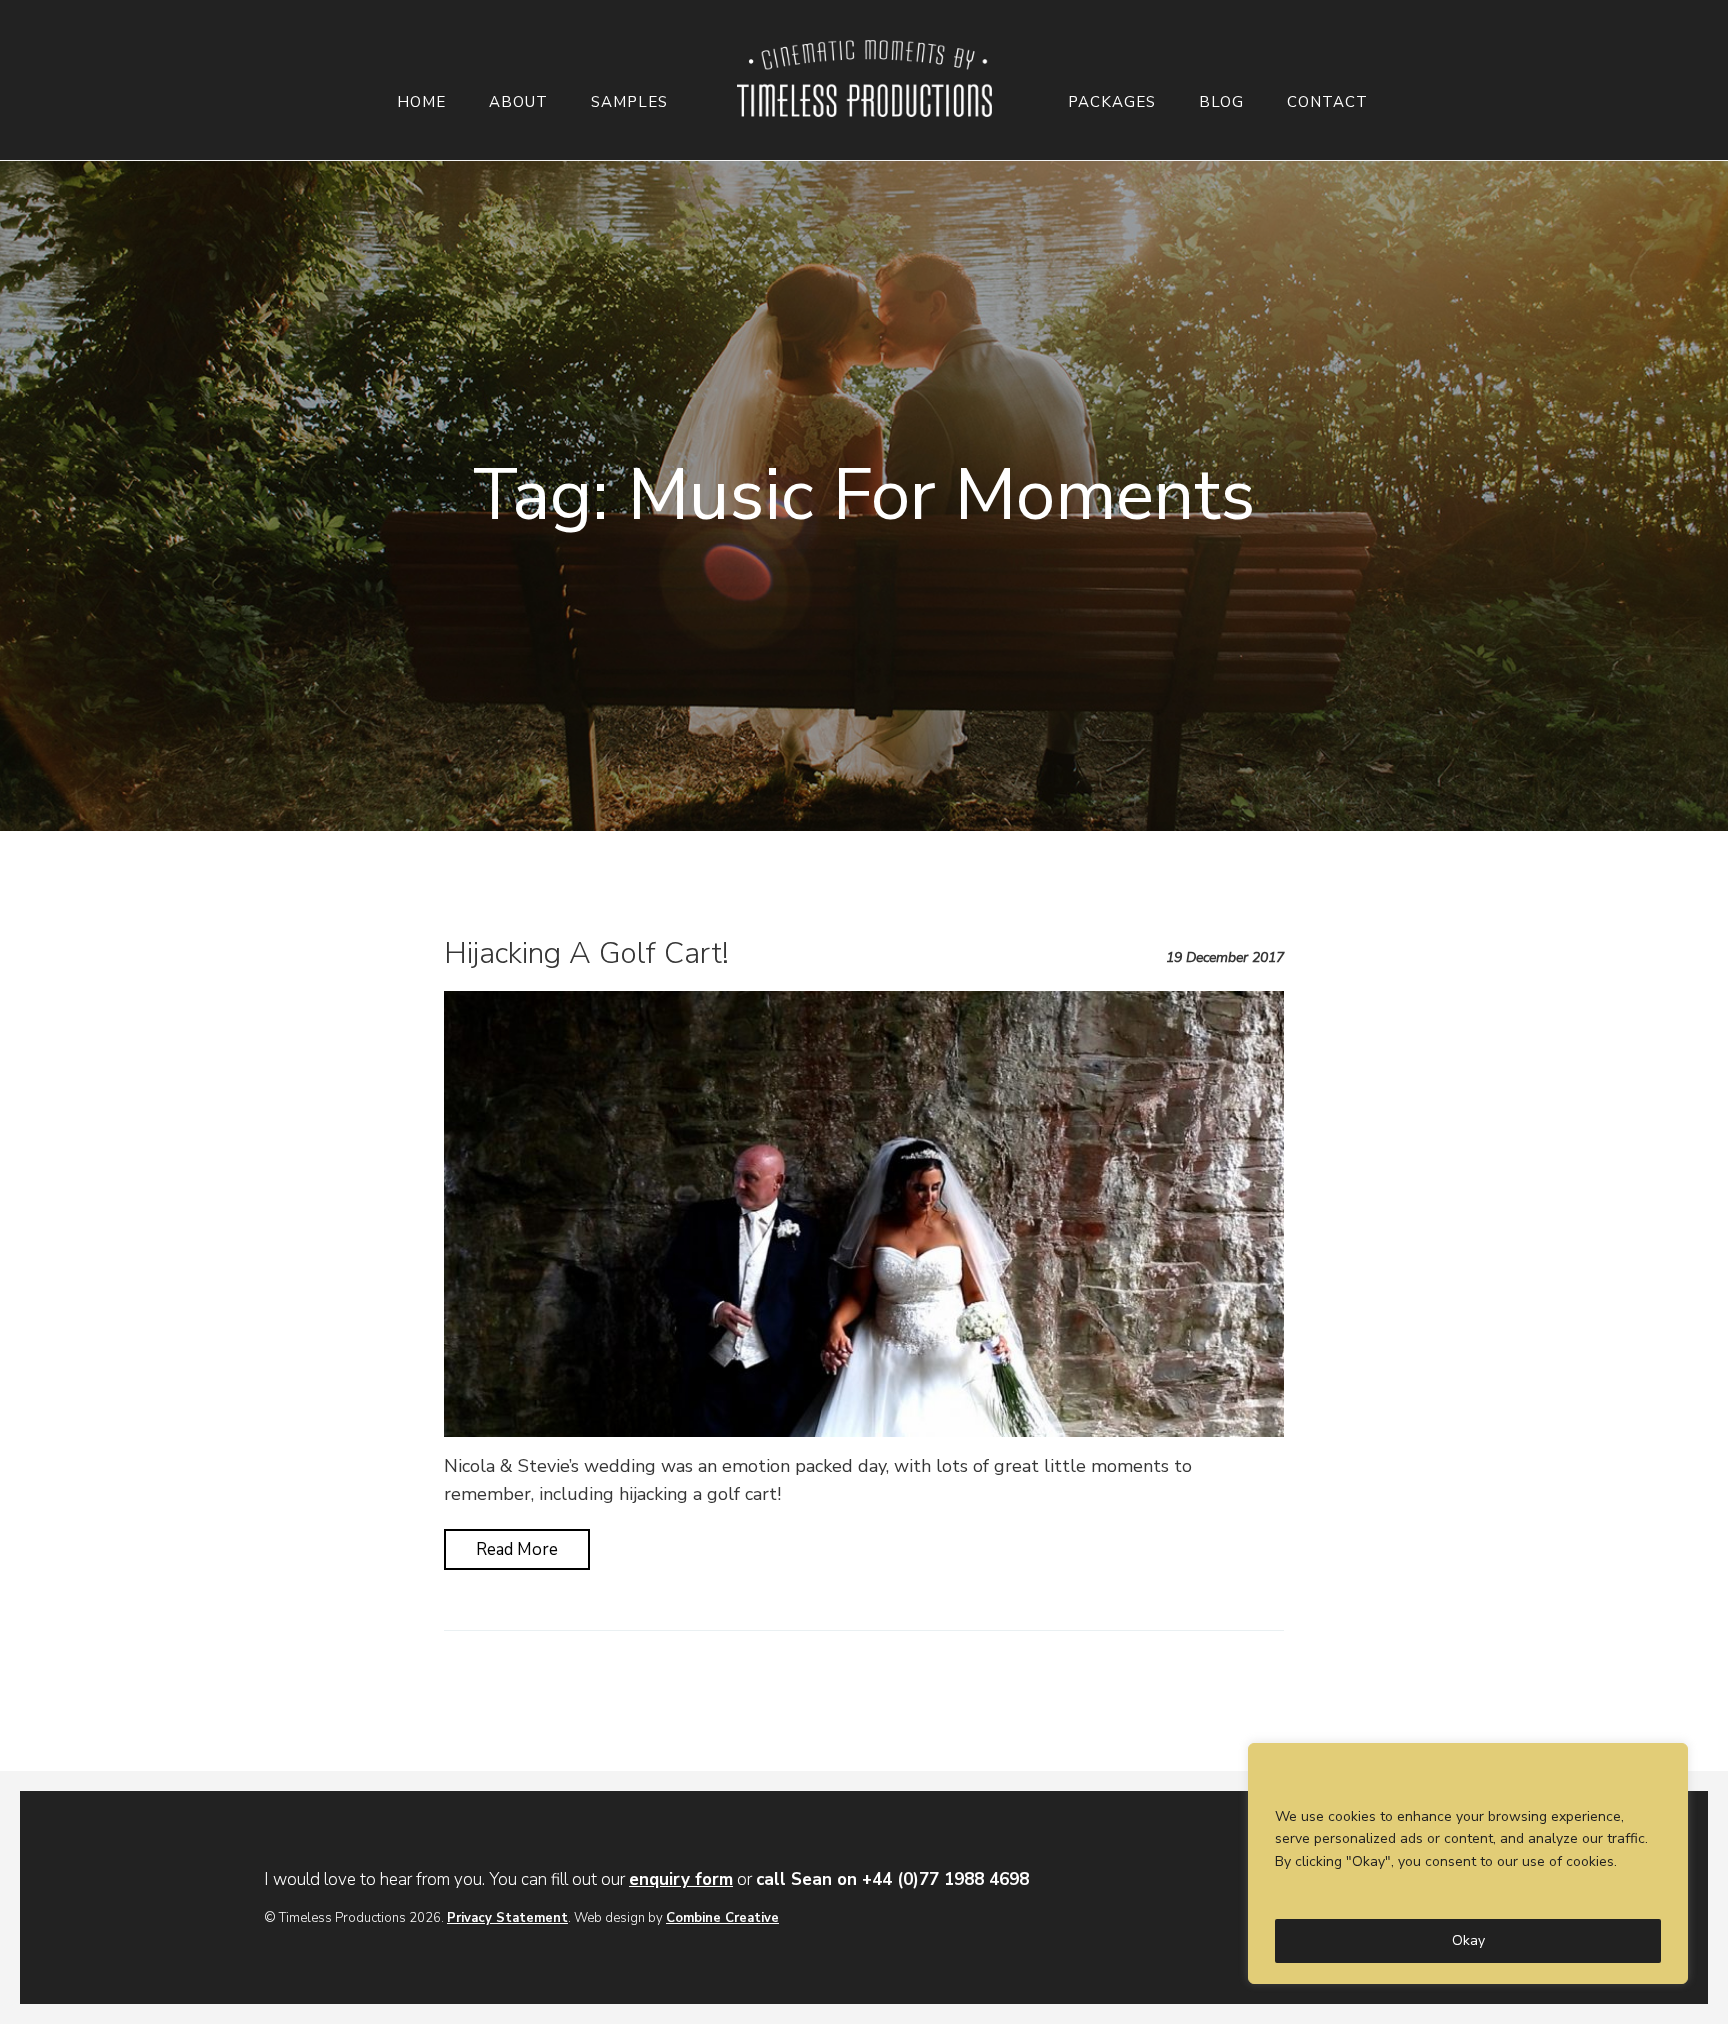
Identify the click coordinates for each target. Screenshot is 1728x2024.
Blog (1221, 102)
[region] (1468, 1863)
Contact (1327, 102)
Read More (517, 1549)
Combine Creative (722, 1918)
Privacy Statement (507, 1918)
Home (421, 102)
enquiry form (681, 1879)
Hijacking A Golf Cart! (586, 953)
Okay (1468, 1940)
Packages (1112, 102)
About (518, 102)
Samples (629, 102)
